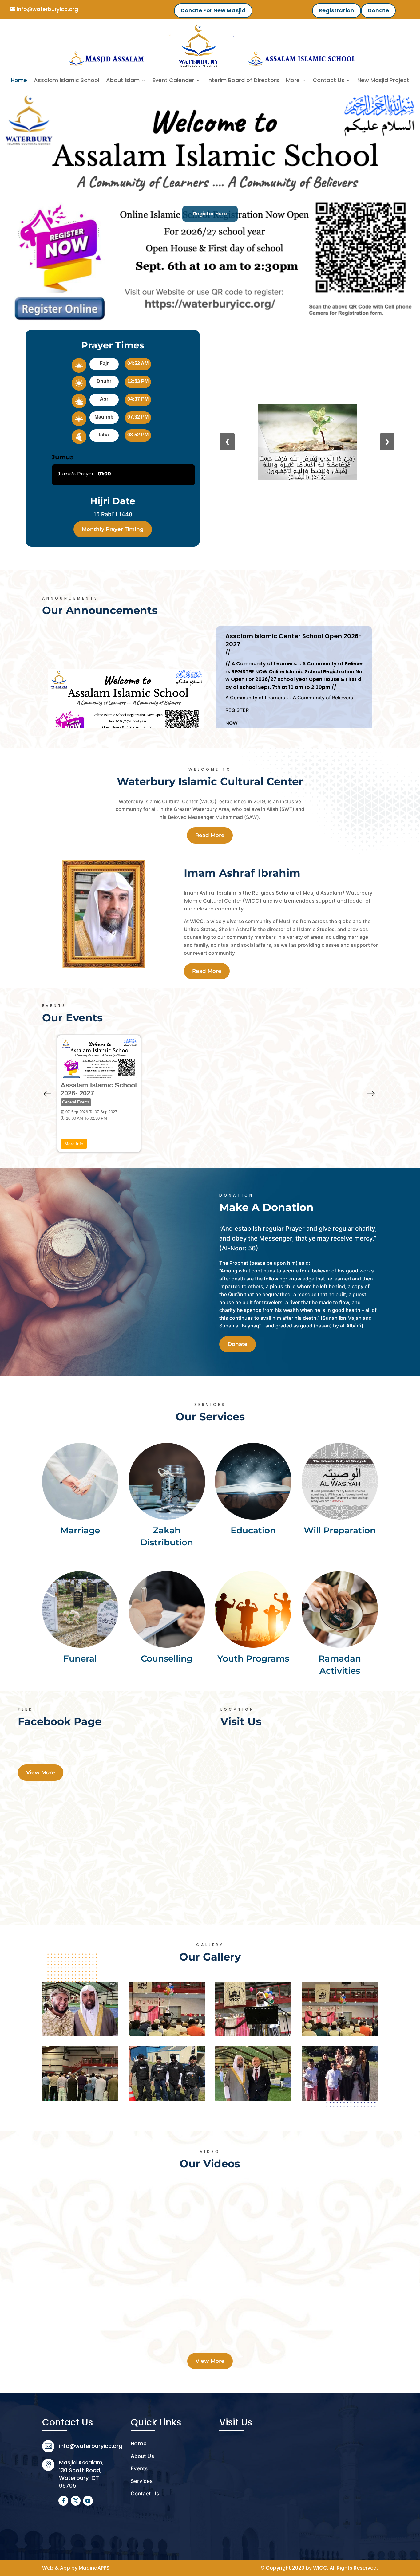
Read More (210, 835)
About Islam (123, 80)
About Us (142, 2456)
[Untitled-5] (167, 2009)
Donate (378, 10)
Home (19, 80)
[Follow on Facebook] (63, 2501)
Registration (337, 10)
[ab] (253, 2009)
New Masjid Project (383, 80)
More (293, 80)
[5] (253, 2073)
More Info (74, 1144)
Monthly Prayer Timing (113, 529)
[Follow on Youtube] (88, 2501)
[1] (80, 2009)
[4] (340, 2073)
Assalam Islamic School (67, 80)
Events (139, 2468)
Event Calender (173, 80)
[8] (80, 2073)
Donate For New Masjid (213, 10)
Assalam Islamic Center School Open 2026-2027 (294, 640)
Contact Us (329, 80)
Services (142, 2481)
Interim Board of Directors (243, 80)
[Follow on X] (76, 2501)
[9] (340, 2009)
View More (41, 1772)
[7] (167, 2073)
